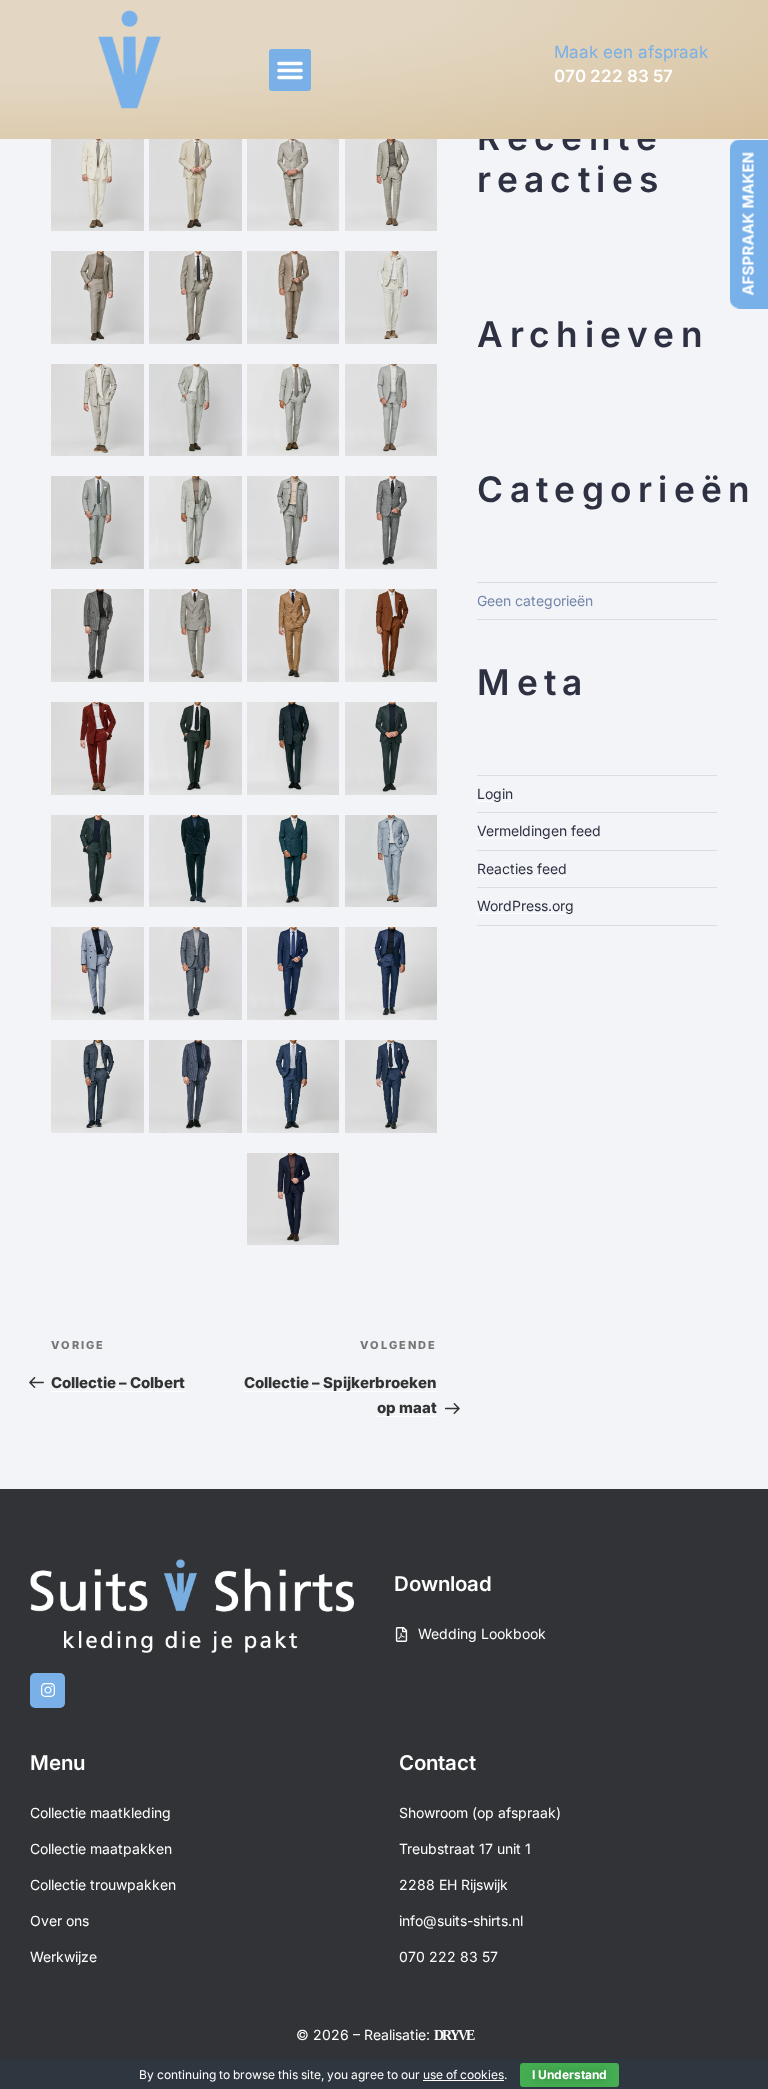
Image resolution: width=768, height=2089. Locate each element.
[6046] (97, 1086)
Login (495, 793)
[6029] (97, 635)
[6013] (195, 184)
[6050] (97, 1199)
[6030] (195, 635)
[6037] (97, 861)
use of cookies (463, 2074)
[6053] (391, 1199)
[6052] (293, 1199)
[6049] (391, 1086)
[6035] (293, 748)
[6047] (195, 1086)
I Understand (569, 2074)
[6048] (293, 1086)
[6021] (195, 410)
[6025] (195, 522)
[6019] (391, 297)
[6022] (293, 410)
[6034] (195, 748)
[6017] (195, 297)
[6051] (195, 1199)
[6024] (97, 522)
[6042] (195, 973)
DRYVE (453, 2035)
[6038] (195, 861)
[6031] (293, 635)
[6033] (97, 748)
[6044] (293, 973)
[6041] (97, 973)
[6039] (293, 861)
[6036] (391, 748)
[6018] (293, 297)
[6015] (391, 184)
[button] (290, 70)
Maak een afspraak (631, 52)
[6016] (97, 297)
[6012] (97, 184)
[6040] (391, 861)
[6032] (391, 635)
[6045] (391, 973)
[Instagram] (47, 1690)
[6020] (97, 410)
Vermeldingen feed (539, 830)
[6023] (391, 410)
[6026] (293, 522)
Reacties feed (522, 868)
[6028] (391, 522)
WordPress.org (525, 905)
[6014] (293, 184)
